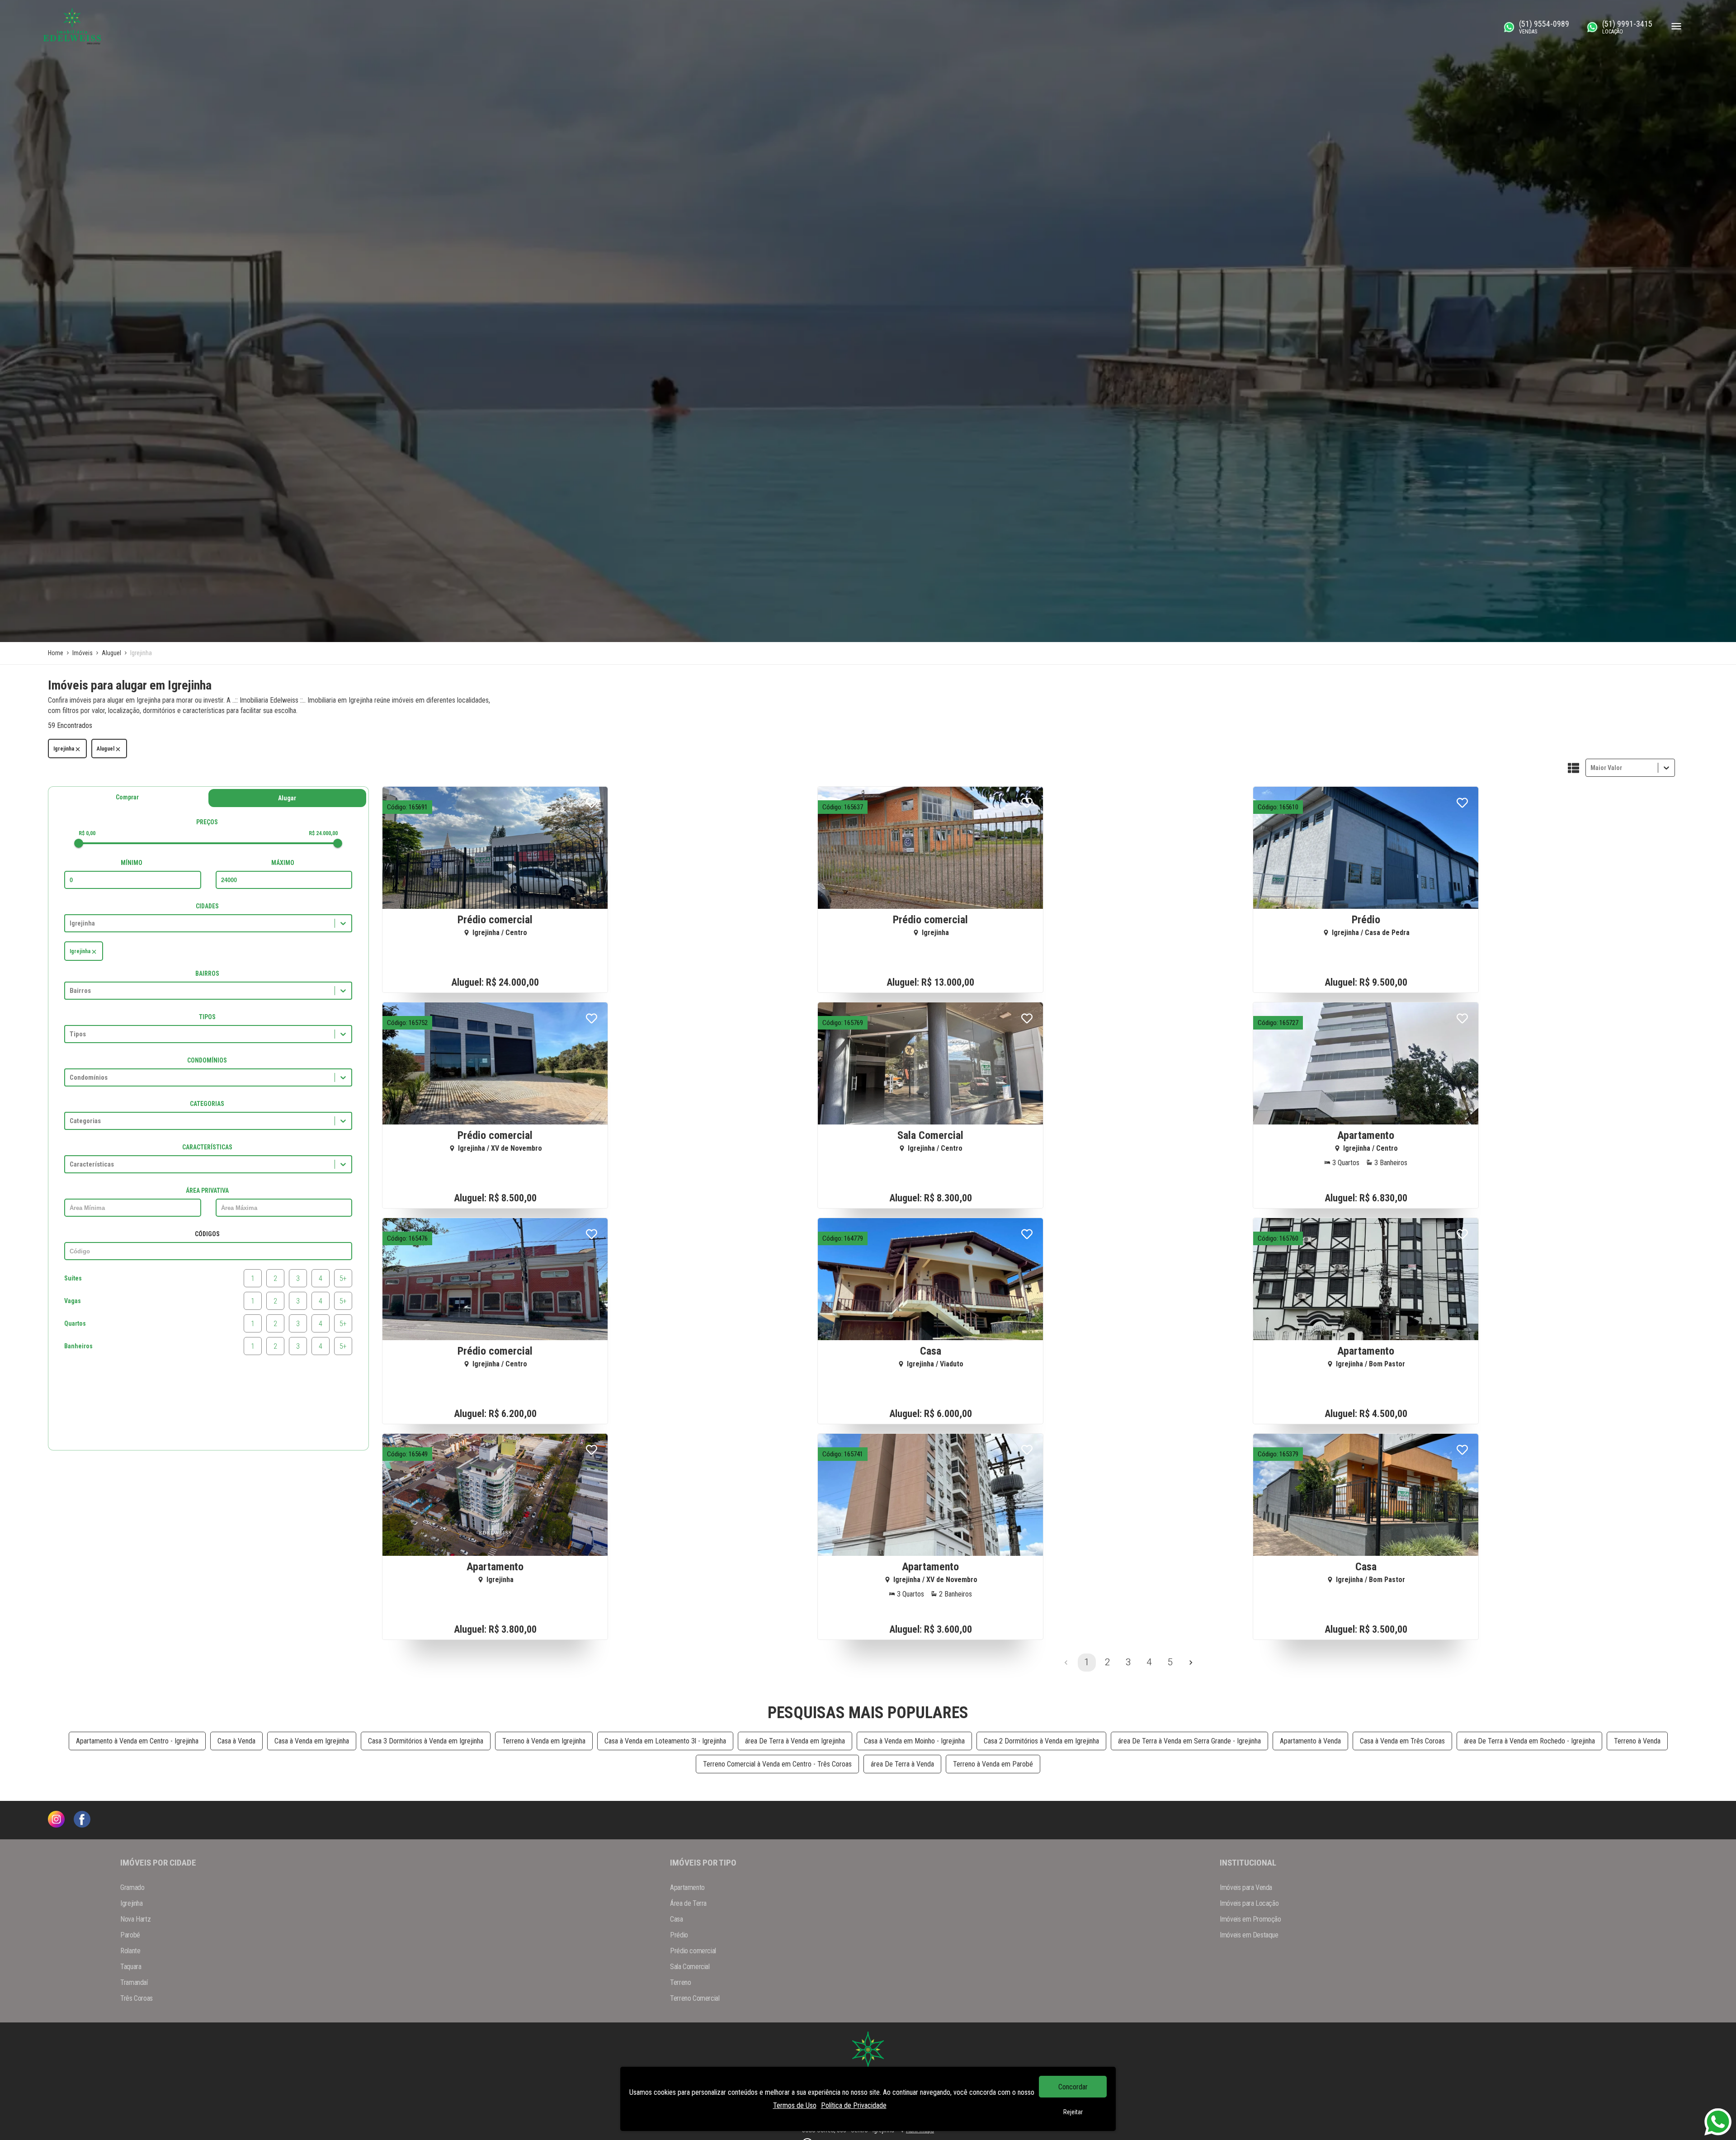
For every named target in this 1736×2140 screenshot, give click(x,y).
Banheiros (78, 1346)
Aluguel (106, 749)
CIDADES (207, 906)
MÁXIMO (283, 863)
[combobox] (1591, 768)
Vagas (73, 1301)
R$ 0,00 (87, 833)
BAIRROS (207, 973)
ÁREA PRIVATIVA (207, 1190)
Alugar (287, 798)
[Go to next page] (1191, 1663)
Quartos (75, 1323)
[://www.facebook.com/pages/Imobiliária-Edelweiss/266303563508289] (82, 1820)
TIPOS (207, 1017)
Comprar (127, 797)
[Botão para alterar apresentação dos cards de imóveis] (1573, 769)
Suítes (73, 1278)
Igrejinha (64, 749)
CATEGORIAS (207, 1104)
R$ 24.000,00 (323, 833)
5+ (343, 1278)
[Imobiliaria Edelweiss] (56, 1820)
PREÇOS (207, 822)
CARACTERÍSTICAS (207, 1147)
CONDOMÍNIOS (207, 1060)
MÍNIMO (132, 863)
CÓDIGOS (207, 1234)
